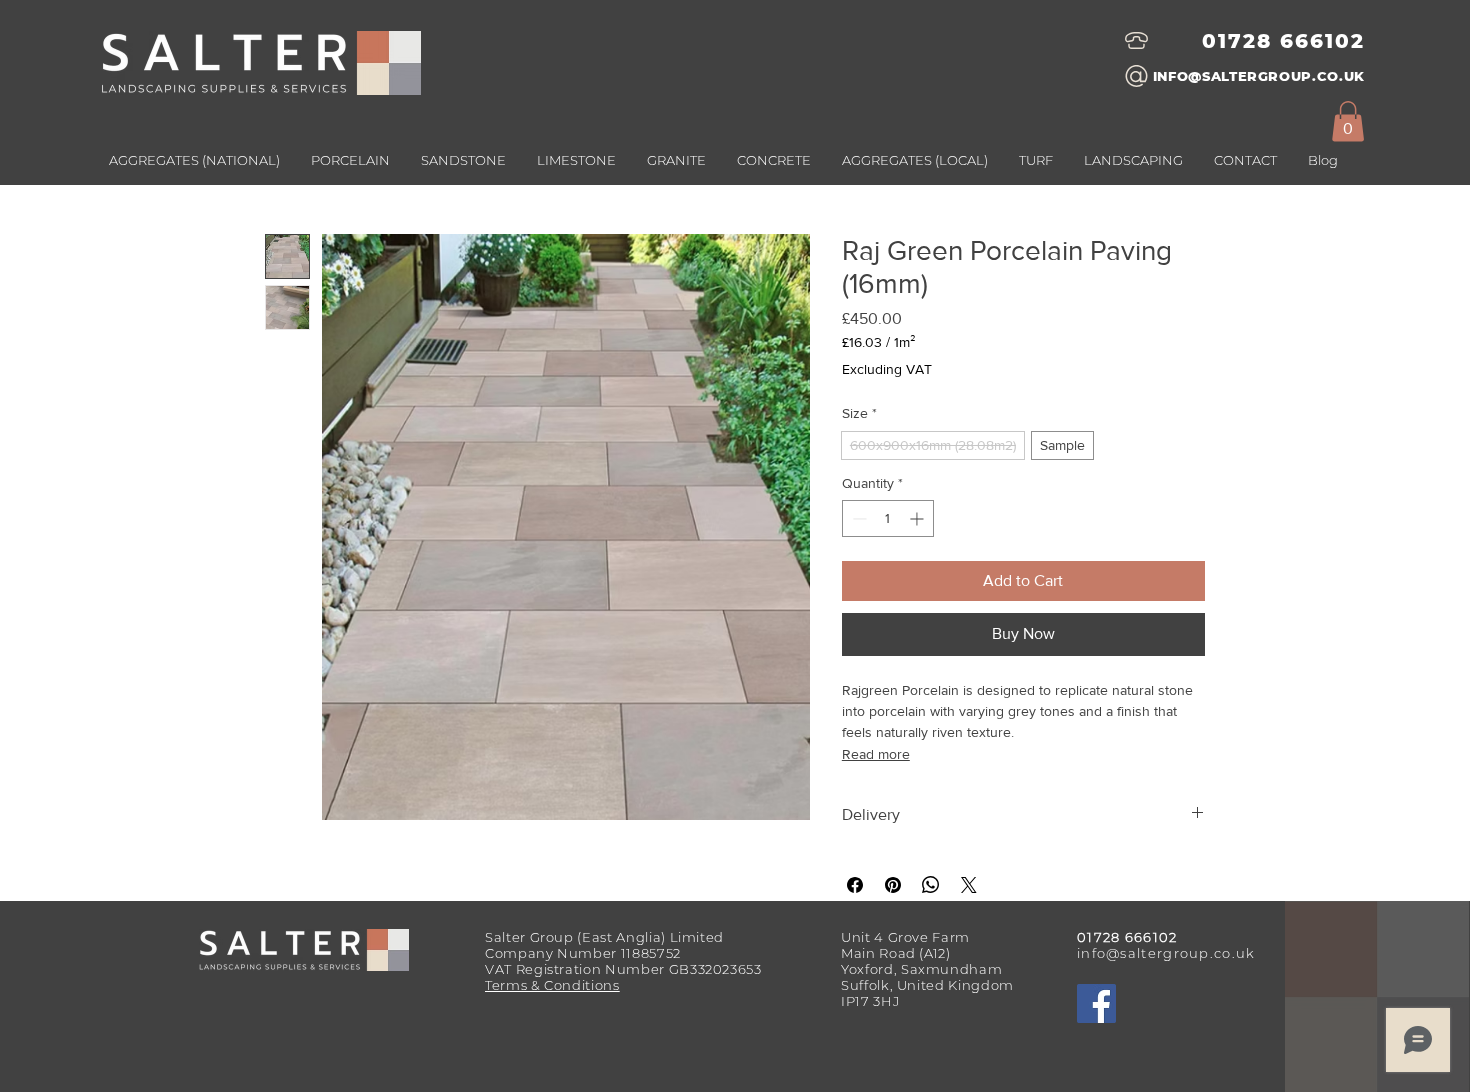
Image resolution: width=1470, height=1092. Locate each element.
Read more (876, 754)
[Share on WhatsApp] (931, 885)
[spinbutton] (888, 518)
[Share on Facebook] (855, 885)
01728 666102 (1283, 41)
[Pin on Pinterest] (893, 885)
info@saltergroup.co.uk (1166, 953)
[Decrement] (857, 518)
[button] (914, 160)
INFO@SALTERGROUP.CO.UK (1259, 76)
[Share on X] (969, 885)
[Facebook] (1096, 1003)
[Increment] (918, 518)
